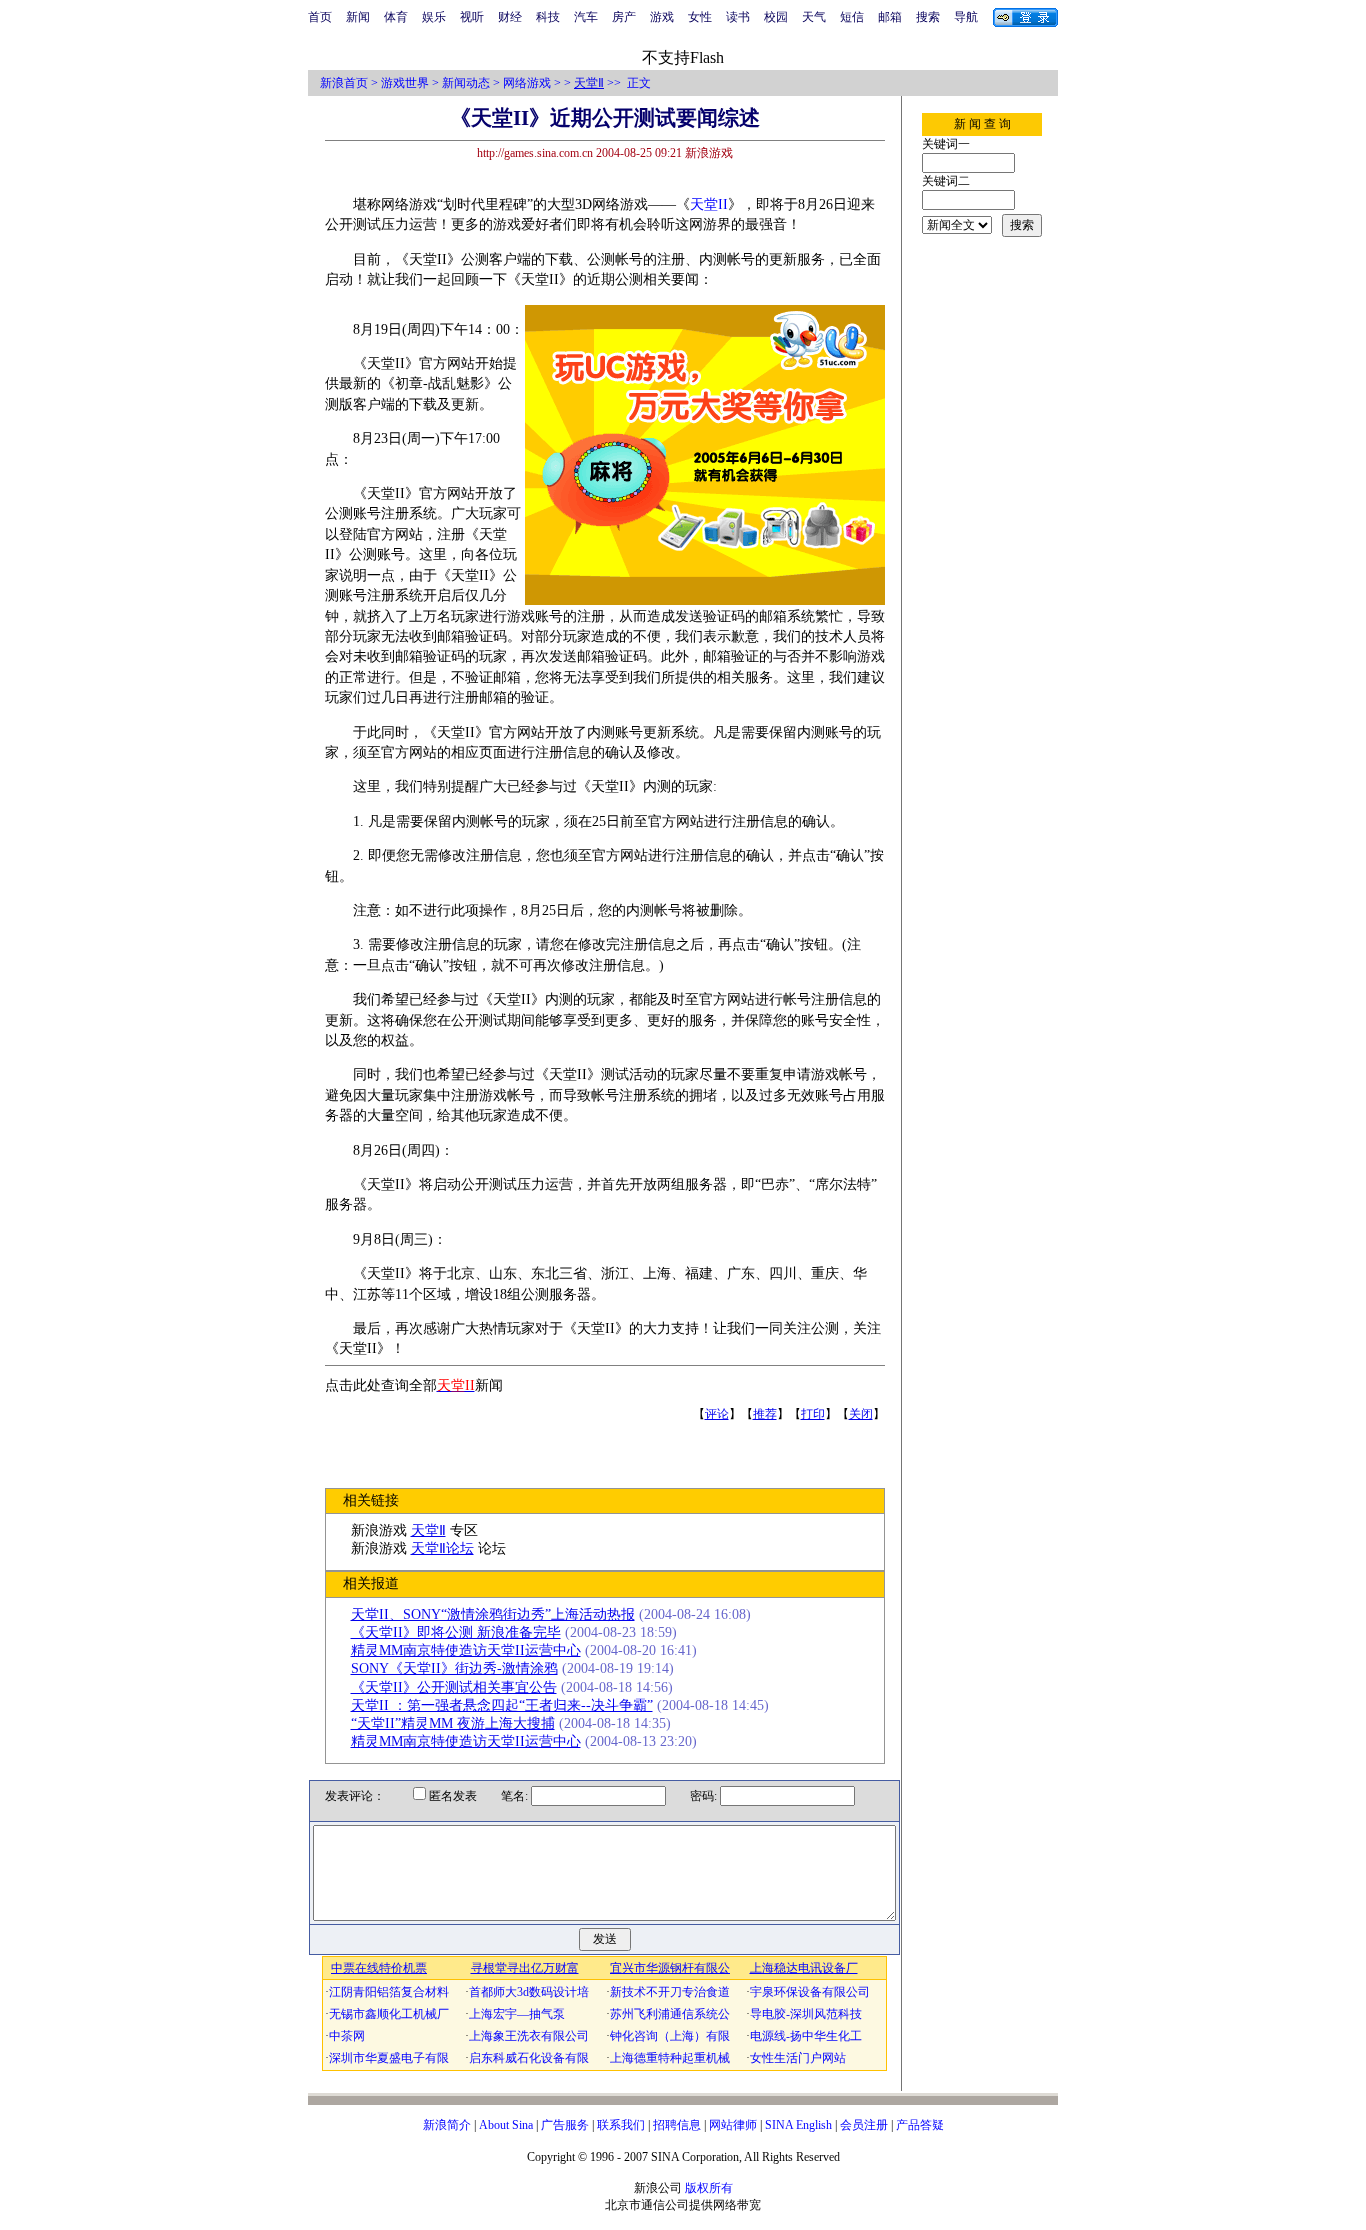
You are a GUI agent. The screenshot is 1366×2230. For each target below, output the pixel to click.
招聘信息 (677, 2125)
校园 (776, 17)
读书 (738, 17)
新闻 (358, 17)
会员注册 (864, 2125)
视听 (472, 17)
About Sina (506, 2125)
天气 (814, 17)
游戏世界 (405, 83)
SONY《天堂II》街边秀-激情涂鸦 (454, 1668)
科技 (548, 17)
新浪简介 (447, 2125)
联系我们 (621, 2125)
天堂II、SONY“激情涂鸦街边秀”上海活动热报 (493, 1614)
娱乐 (434, 17)
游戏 (662, 17)
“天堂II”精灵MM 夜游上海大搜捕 (453, 1723)
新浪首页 (344, 83)
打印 (813, 1414)
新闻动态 (466, 83)
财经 (510, 17)
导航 (966, 17)
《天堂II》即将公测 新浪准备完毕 (456, 1632)
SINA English (798, 2125)
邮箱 (890, 17)
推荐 (765, 1414)
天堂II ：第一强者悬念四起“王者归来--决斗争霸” (502, 1705)
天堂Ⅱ (589, 83)
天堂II (709, 204)
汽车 (586, 17)
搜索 (928, 17)
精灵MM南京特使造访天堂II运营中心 (466, 1650)
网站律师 (733, 2125)
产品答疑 (920, 2125)
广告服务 (565, 2125)
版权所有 (709, 2188)
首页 (320, 17)
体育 (396, 17)
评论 (717, 1414)
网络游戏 (527, 83)
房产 (624, 17)
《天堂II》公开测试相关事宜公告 (454, 1687)
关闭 (861, 1414)
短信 (852, 17)
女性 (700, 17)
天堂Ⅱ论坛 (442, 1548)
